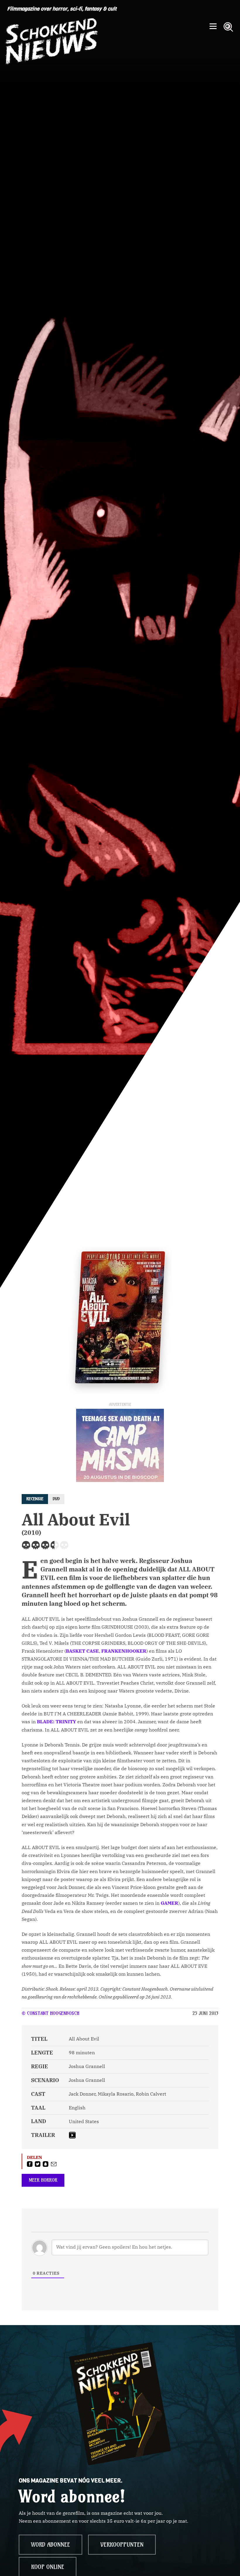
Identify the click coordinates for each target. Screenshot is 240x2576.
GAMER (169, 1903)
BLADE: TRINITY (56, 1722)
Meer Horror (43, 2180)
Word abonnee (50, 2545)
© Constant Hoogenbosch (50, 2013)
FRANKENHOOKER (124, 1651)
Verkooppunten (122, 2545)
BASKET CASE (82, 1651)
